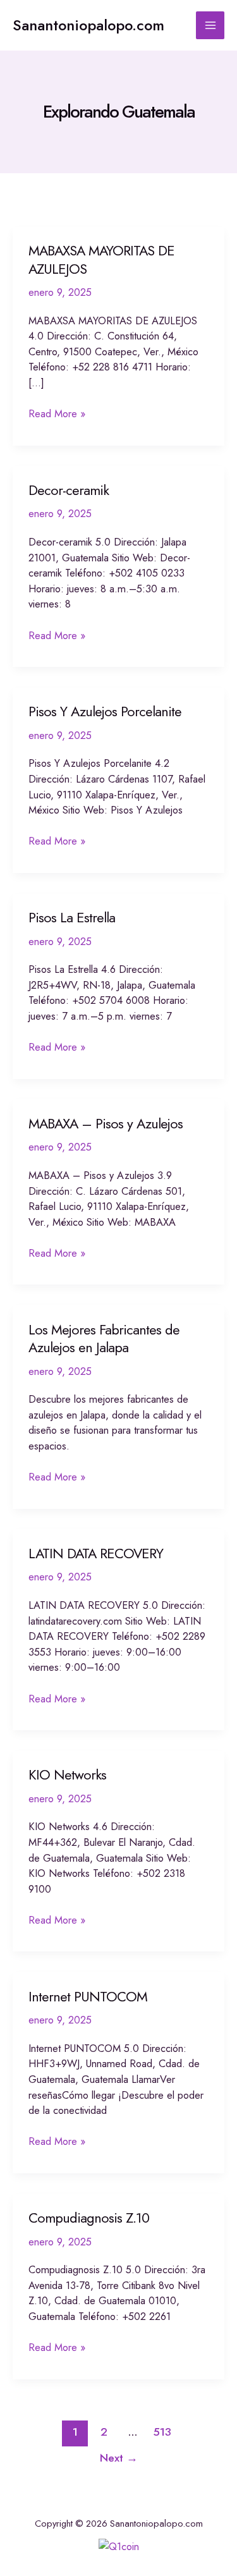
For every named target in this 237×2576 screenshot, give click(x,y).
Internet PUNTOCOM (88, 1997)
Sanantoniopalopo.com (88, 25)
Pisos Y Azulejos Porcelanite (105, 711)
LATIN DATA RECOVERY (96, 1554)
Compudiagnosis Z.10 (89, 2218)
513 (162, 2432)
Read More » (57, 414)
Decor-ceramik (69, 490)
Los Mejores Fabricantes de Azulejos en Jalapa (104, 1339)
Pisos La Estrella (72, 918)
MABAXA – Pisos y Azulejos (106, 1124)
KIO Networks (67, 1775)
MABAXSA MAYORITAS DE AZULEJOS (101, 259)
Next (119, 2458)
